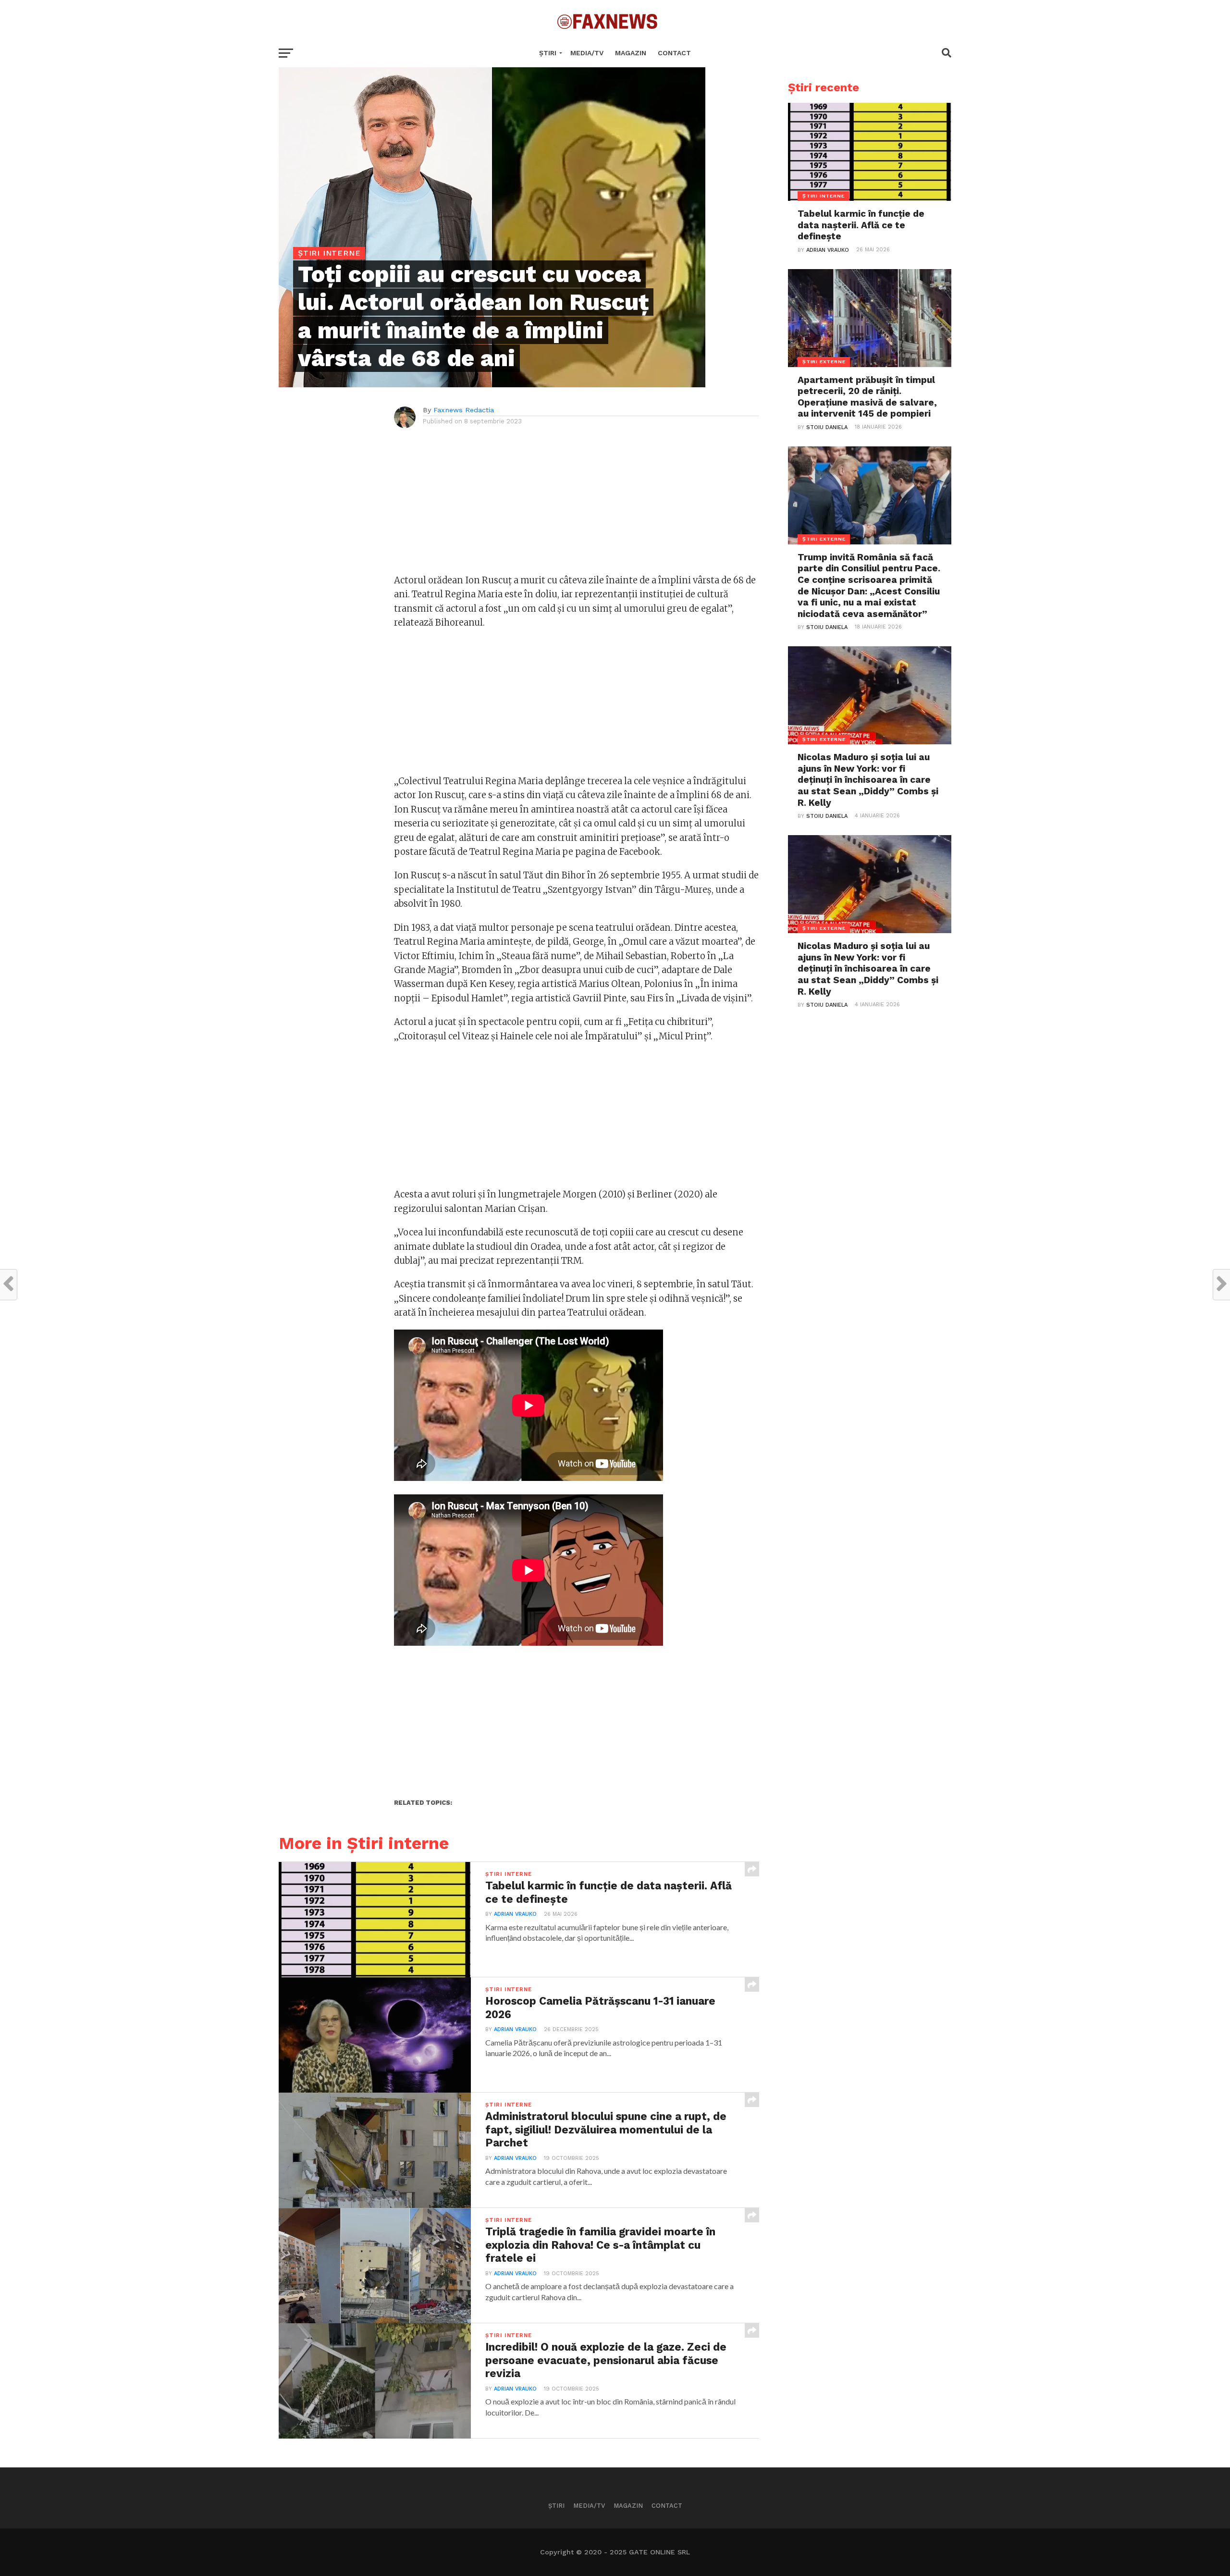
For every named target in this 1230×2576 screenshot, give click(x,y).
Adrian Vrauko (515, 1914)
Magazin (631, 53)
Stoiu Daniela (827, 427)
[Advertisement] (577, 506)
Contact (674, 53)
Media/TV (587, 53)
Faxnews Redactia (464, 410)
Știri (548, 53)
